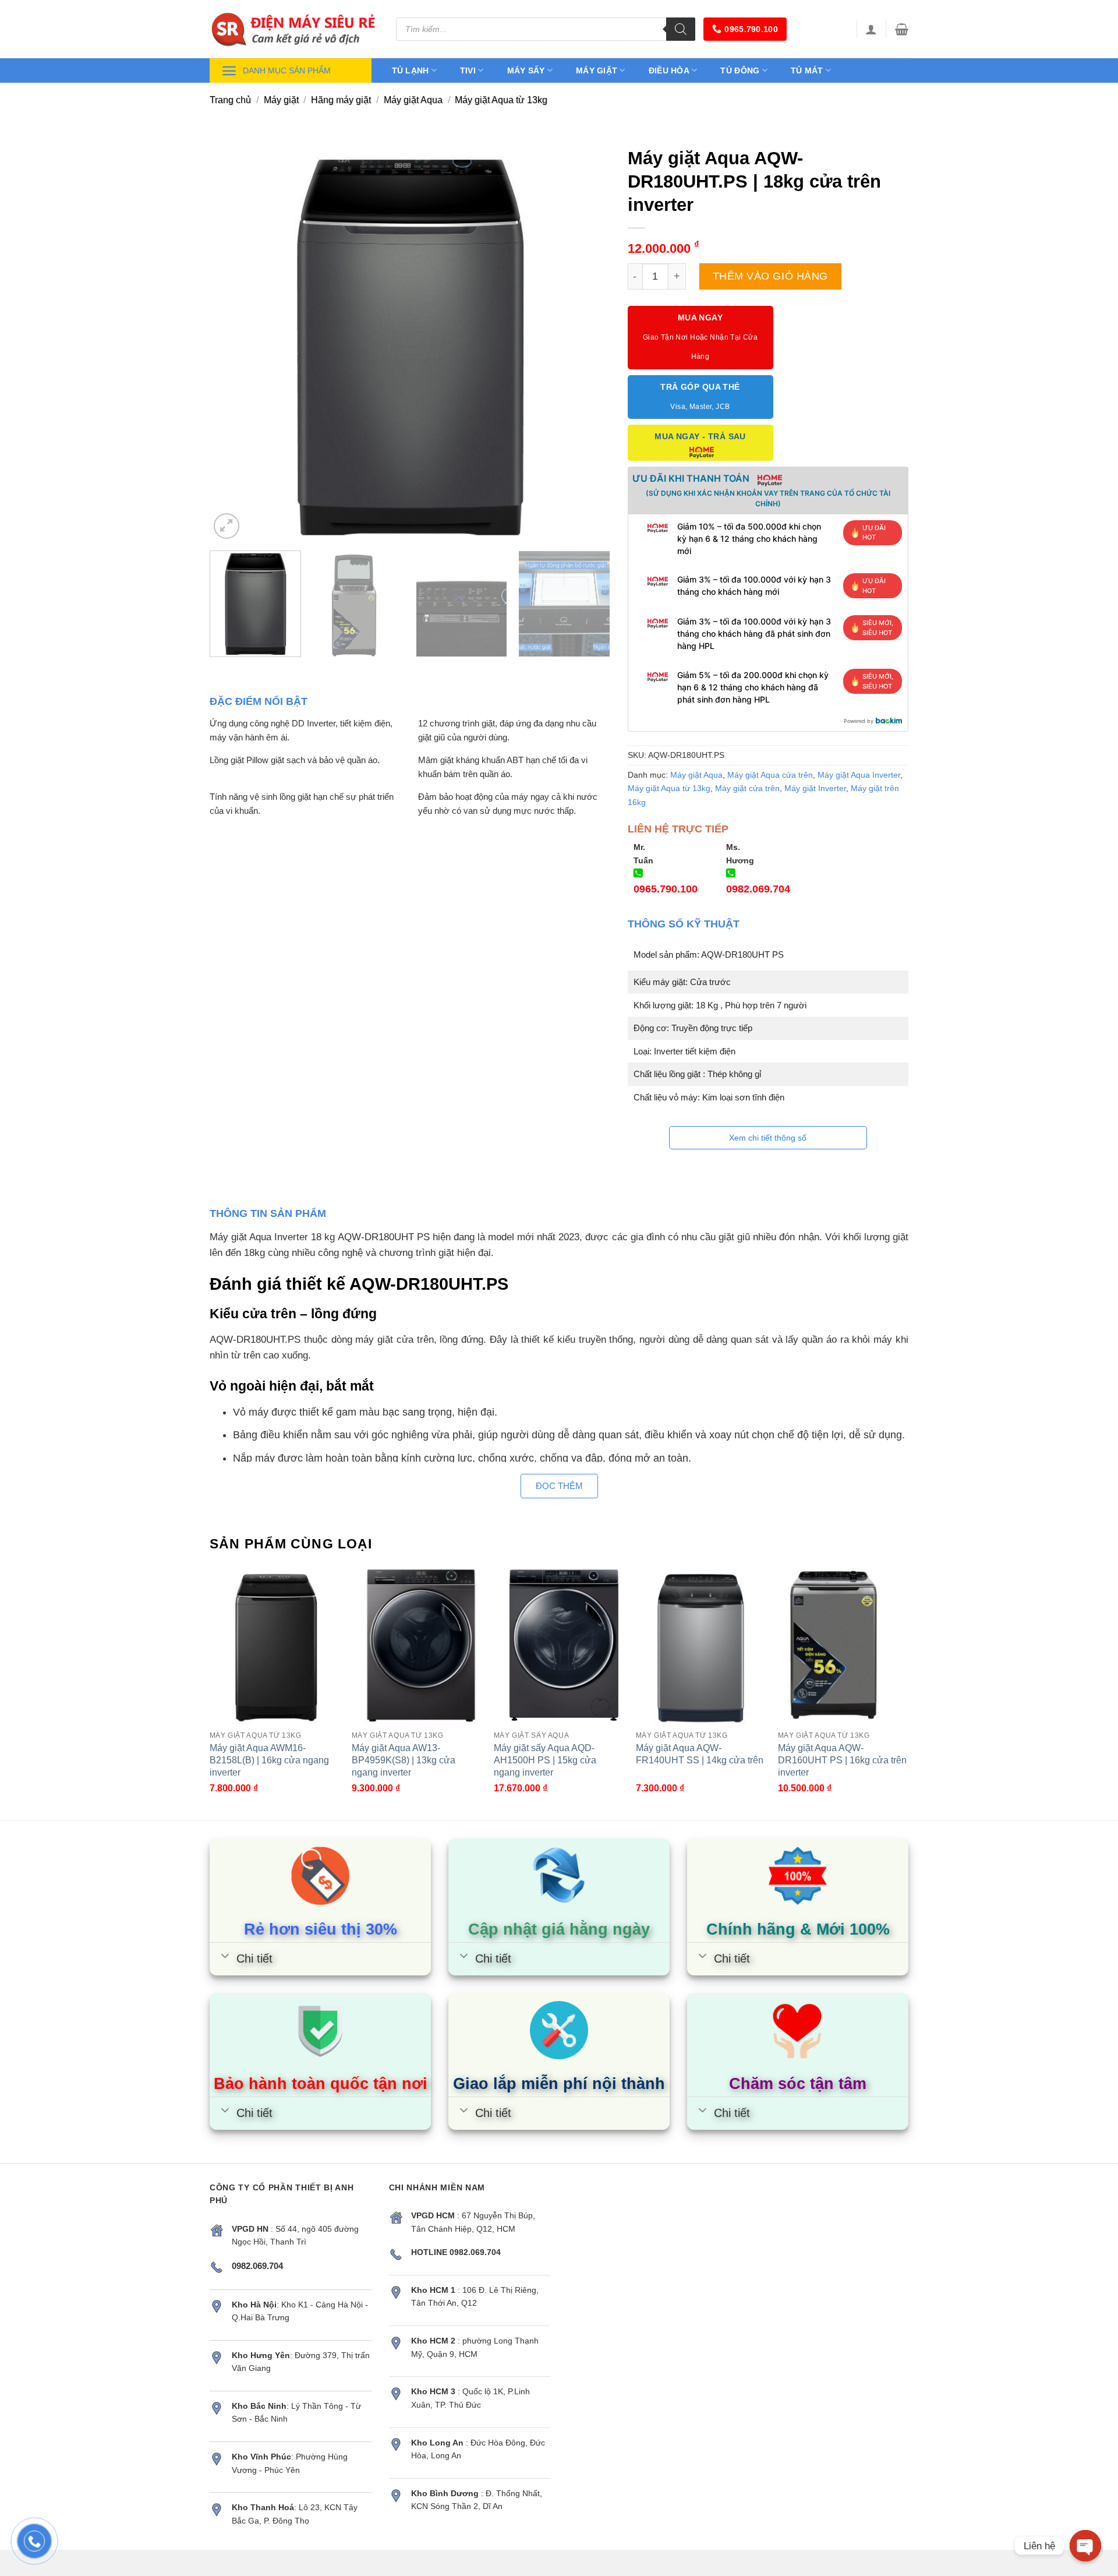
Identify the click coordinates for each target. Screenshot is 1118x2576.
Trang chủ (230, 100)
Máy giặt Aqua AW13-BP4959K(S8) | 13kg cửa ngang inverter (404, 1760)
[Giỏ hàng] (902, 29)
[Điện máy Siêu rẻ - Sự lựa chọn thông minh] (294, 29)
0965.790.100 (751, 29)
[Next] (588, 341)
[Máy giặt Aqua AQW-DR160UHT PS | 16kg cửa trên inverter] (843, 1645)
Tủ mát (807, 70)
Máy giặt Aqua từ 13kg (501, 100)
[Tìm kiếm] (681, 29)
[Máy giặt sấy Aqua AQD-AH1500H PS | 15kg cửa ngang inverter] (559, 1645)
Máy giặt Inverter (815, 788)
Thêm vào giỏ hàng (770, 276)
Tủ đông (740, 70)
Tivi (468, 70)
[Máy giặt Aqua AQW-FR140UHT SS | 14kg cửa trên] (701, 1645)
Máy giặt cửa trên (747, 788)
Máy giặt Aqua (413, 100)
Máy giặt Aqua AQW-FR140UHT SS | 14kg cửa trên (700, 1754)
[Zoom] (227, 526)
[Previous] (232, 341)
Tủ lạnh (411, 70)
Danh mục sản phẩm (287, 70)
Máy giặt (597, 70)
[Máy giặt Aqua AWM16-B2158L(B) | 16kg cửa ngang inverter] (275, 1645)
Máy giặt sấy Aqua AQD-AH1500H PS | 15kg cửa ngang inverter (545, 1760)
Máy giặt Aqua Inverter (859, 775)
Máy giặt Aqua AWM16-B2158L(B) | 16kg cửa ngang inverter (269, 1760)
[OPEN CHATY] (1085, 2546)
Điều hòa (669, 70)
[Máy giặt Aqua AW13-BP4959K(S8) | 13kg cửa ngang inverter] (417, 1645)
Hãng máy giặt (341, 100)
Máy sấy (526, 70)
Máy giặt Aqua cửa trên (770, 775)
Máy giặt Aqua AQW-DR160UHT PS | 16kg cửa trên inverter (842, 1760)
